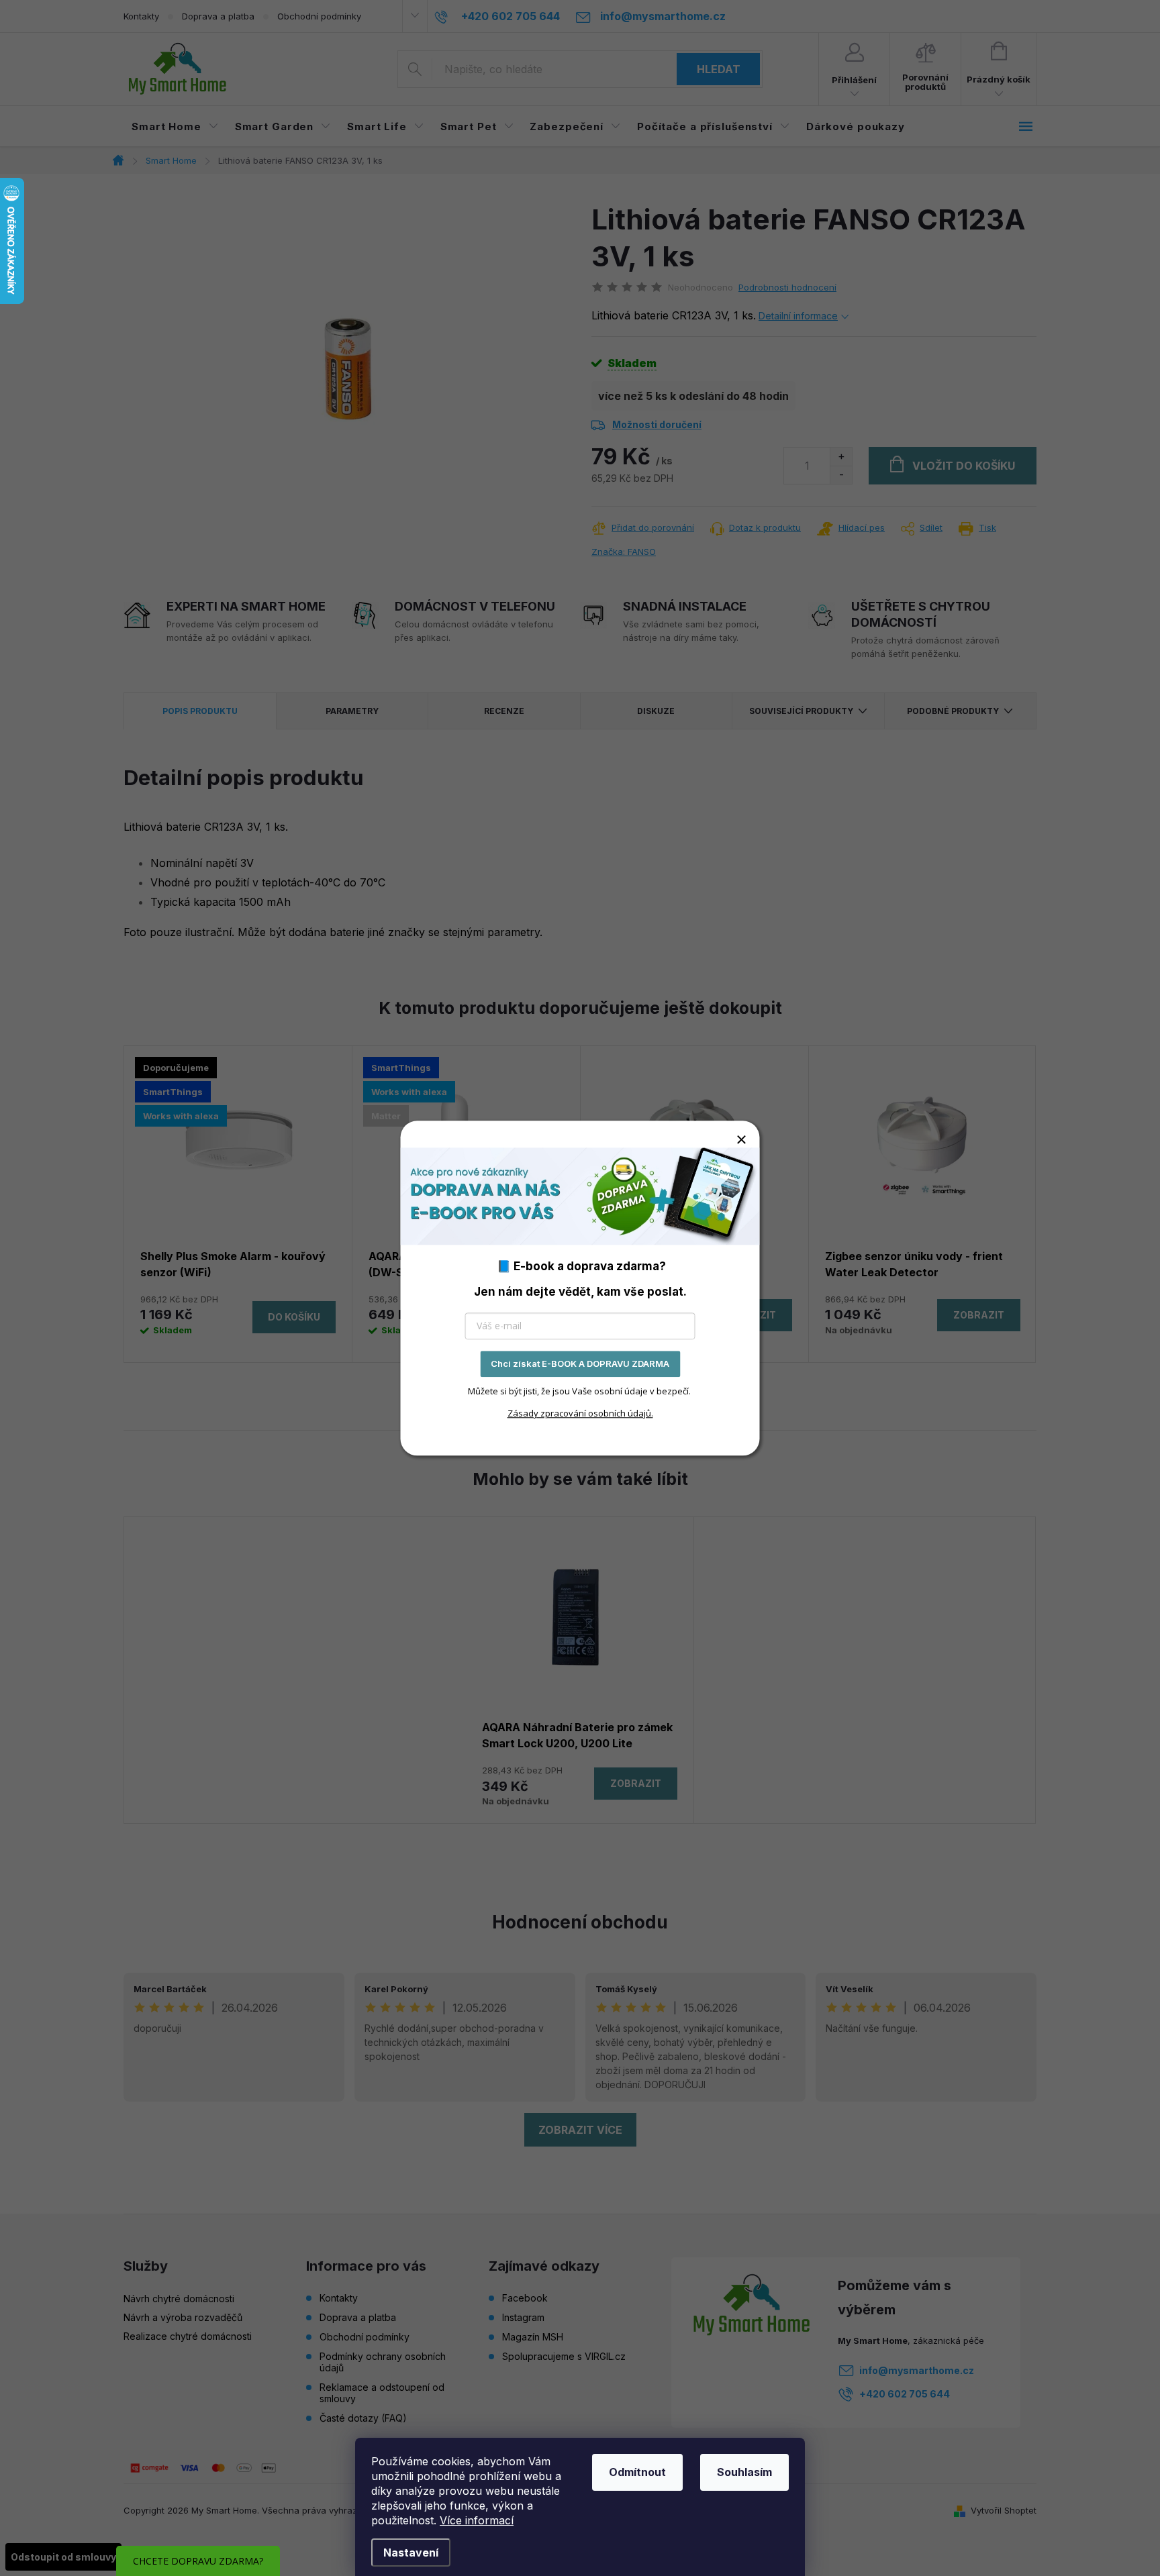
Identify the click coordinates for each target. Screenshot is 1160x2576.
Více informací (477, 2520)
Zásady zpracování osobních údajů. (580, 1413)
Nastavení (411, 2553)
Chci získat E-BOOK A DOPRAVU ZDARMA (580, 1363)
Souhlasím (744, 2472)
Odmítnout (637, 2472)
